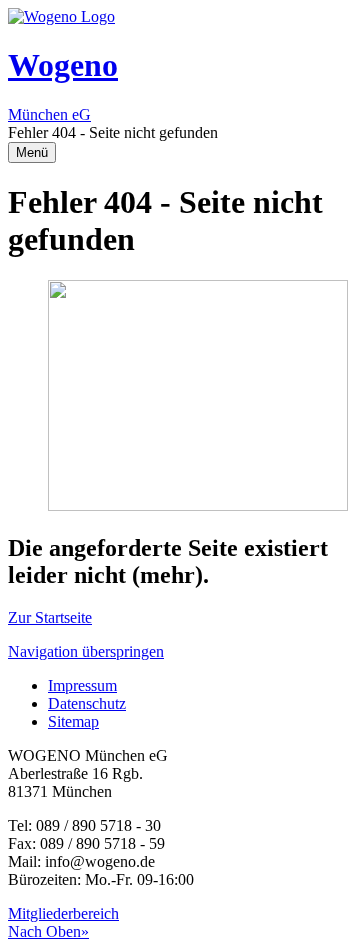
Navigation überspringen (86, 651)
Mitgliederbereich (63, 913)
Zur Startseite (50, 617)
